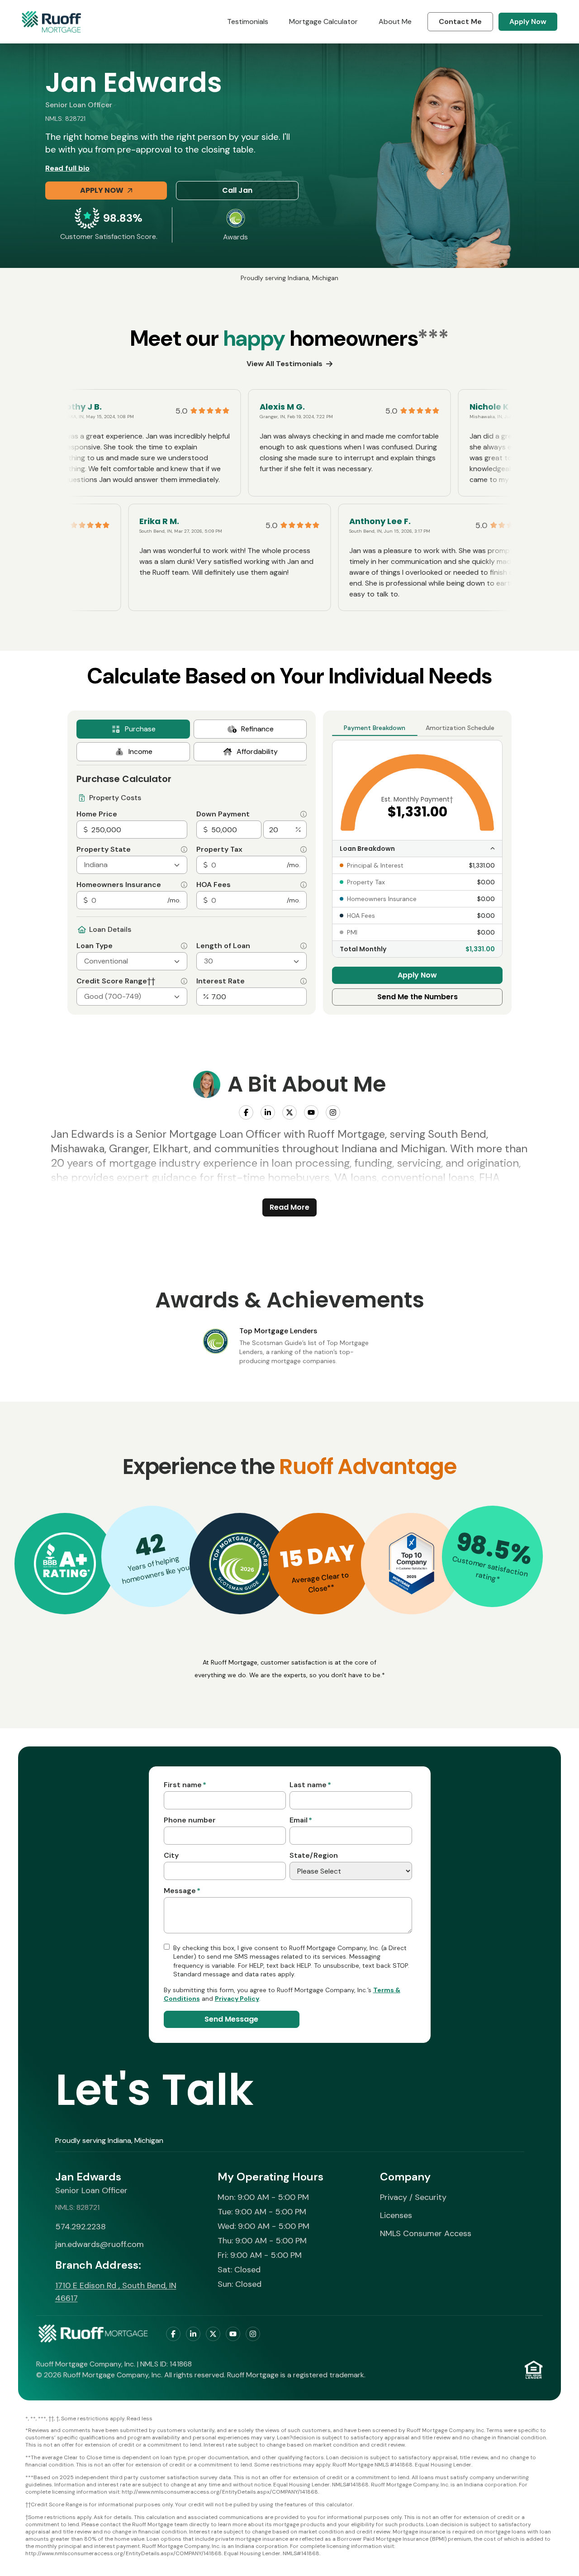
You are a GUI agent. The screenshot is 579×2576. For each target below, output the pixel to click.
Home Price (97, 814)
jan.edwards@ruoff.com (100, 2244)
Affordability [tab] (257, 751)
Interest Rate (221, 981)
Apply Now (528, 21)
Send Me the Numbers (418, 997)
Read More (289, 1207)
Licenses (396, 2215)
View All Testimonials (285, 364)
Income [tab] (140, 751)
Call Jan (237, 190)
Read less (140, 2419)
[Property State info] (184, 849)
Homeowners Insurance (119, 885)
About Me (395, 21)
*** (433, 338)
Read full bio (67, 168)
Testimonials (248, 21)
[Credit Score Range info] (184, 981)
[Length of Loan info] (304, 946)
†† (151, 981)
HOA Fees (214, 885)
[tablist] (192, 740)
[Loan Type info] (184, 946)
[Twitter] (289, 1112)
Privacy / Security (413, 2197)
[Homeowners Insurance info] (184, 885)
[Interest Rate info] (304, 981)
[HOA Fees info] (304, 885)
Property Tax (219, 849)
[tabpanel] (192, 885)
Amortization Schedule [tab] (460, 728)
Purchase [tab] (140, 729)
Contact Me (460, 21)
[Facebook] (246, 1112)
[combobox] (132, 865)
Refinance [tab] (257, 729)
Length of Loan (223, 946)
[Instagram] (333, 1112)
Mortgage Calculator (323, 21)
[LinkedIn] (268, 1112)
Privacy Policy (237, 1999)
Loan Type (95, 946)
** (331, 1588)
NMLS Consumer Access (426, 2233)
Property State (104, 849)
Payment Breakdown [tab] (375, 728)
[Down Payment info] (304, 814)
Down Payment (223, 814)
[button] (65, 1564)
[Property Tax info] (304, 849)
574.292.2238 (81, 2227)
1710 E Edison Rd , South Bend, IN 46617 (116, 2292)
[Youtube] (311, 1112)
